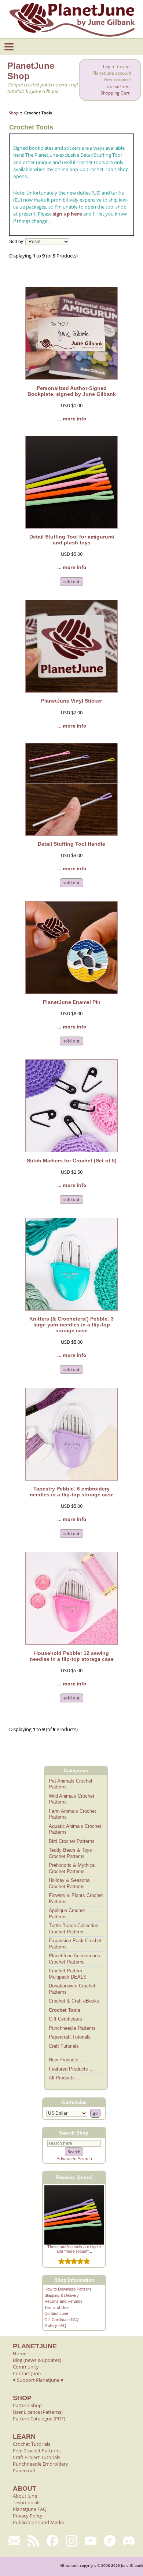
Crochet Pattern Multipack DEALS (68, 1974)
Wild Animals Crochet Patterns (71, 1799)
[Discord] (129, 2541)
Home (20, 2353)
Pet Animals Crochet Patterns (71, 1784)
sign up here (67, 214)
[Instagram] (71, 2541)
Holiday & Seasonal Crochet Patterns (70, 1883)
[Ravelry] (110, 2541)
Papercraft (24, 2470)
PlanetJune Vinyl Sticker (71, 701)
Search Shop (74, 2133)
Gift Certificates (65, 2019)
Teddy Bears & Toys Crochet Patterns (70, 1853)
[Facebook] (52, 2541)
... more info (72, 419)
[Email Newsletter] (14, 2541)
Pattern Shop (27, 2405)
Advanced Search (74, 2159)
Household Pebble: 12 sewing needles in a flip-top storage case (72, 1656)
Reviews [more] (74, 2177)
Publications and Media (38, 2522)
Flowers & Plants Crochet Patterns (76, 1898)
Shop (14, 113)
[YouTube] (91, 2541)
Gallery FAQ (55, 2325)
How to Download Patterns (68, 2289)
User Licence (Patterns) (38, 2412)
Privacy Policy (28, 2516)
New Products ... (67, 2060)
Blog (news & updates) (37, 2360)
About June (25, 2496)
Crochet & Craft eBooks (74, 2001)
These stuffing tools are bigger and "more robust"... (74, 2249)
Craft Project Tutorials (36, 2457)
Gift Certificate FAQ (62, 2320)
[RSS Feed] (33, 2541)
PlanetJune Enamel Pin (72, 1002)
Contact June (56, 2313)
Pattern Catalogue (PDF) (39, 2419)
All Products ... (65, 2078)
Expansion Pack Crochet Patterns (75, 1944)
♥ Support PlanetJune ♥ (38, 2380)
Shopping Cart (115, 93)
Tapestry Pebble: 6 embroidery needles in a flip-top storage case (72, 1492)
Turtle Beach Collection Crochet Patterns (74, 1929)
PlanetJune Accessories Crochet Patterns (74, 1959)
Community (26, 2367)
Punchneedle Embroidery (41, 2464)
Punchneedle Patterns (72, 2028)
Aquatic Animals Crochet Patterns (75, 1829)
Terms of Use (56, 2307)
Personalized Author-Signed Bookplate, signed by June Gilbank (72, 391)
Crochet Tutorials (32, 2444)
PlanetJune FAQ (30, 2509)
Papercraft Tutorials (70, 2037)
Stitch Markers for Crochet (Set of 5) (72, 1161)
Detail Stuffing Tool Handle (71, 844)
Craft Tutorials (64, 2046)
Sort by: (17, 242)
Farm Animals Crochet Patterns (72, 1814)
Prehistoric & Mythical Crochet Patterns (72, 1868)
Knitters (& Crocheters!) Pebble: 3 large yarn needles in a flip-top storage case (71, 1325)
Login (109, 66)
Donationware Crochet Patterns (72, 1989)
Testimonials (27, 2502)
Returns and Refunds (63, 2301)
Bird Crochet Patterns (72, 1841)
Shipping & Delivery (62, 2295)
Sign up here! (118, 86)
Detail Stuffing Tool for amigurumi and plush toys (72, 540)
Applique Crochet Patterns (67, 1914)
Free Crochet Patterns (37, 2451)
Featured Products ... (71, 2069)
